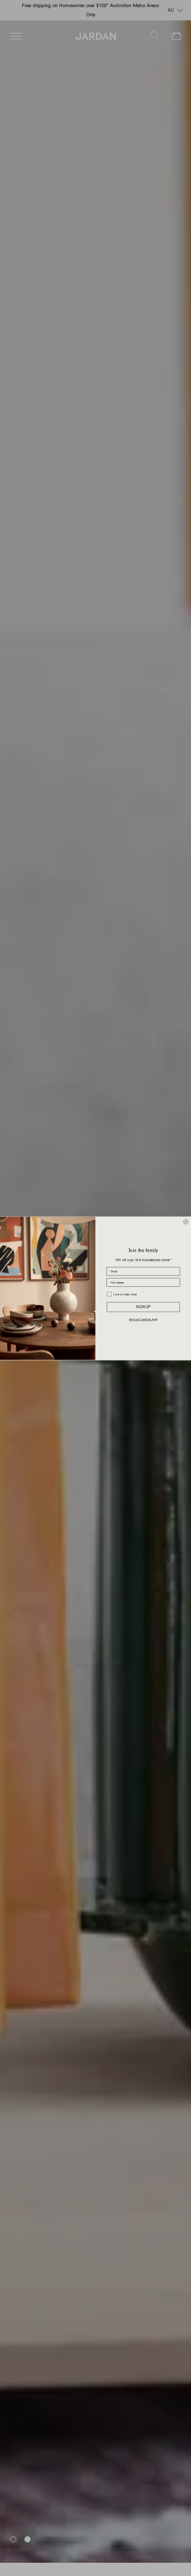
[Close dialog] (186, 1221)
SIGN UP (143, 1307)
